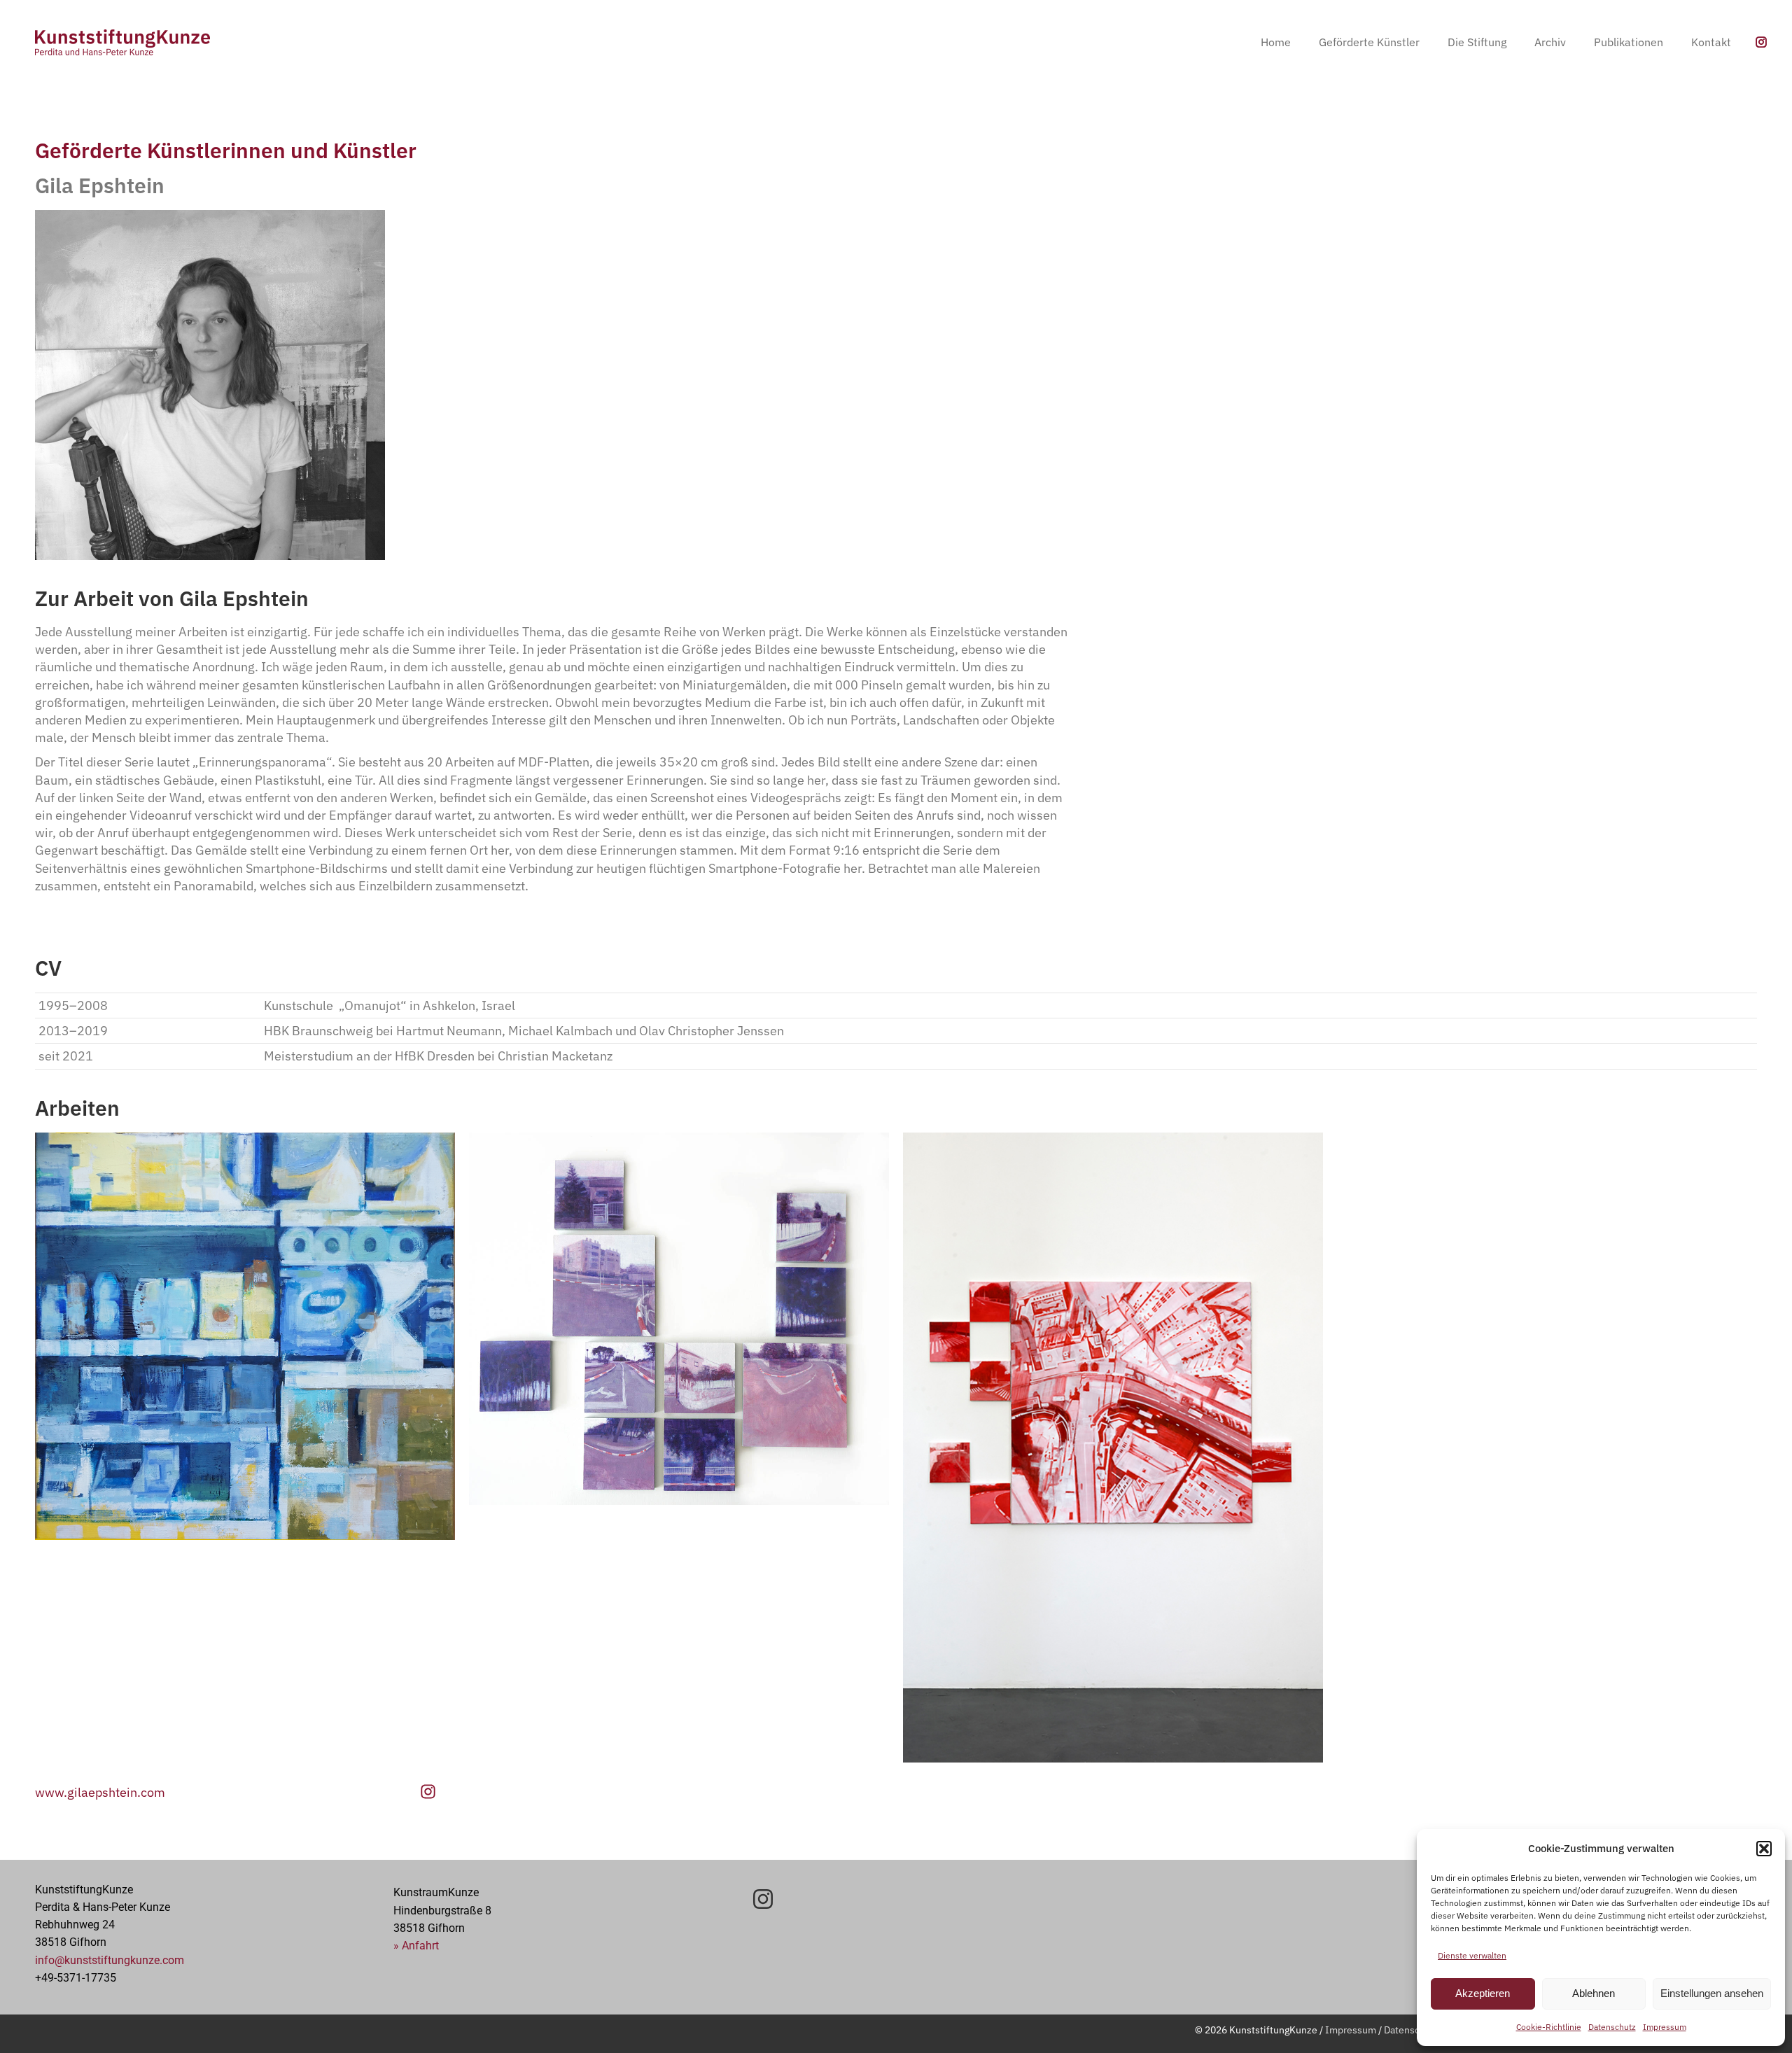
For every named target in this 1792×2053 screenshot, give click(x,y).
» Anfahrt (416, 1946)
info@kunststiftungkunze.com (110, 1960)
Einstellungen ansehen (1712, 1993)
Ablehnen (1594, 1993)
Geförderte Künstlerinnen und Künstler (226, 150)
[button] (1764, 1849)
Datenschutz (1612, 2027)
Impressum (1665, 2027)
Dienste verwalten (1472, 1955)
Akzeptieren (1483, 1993)
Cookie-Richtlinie (1549, 2027)
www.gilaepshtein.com (100, 1792)
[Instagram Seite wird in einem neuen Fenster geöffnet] (1761, 42)
